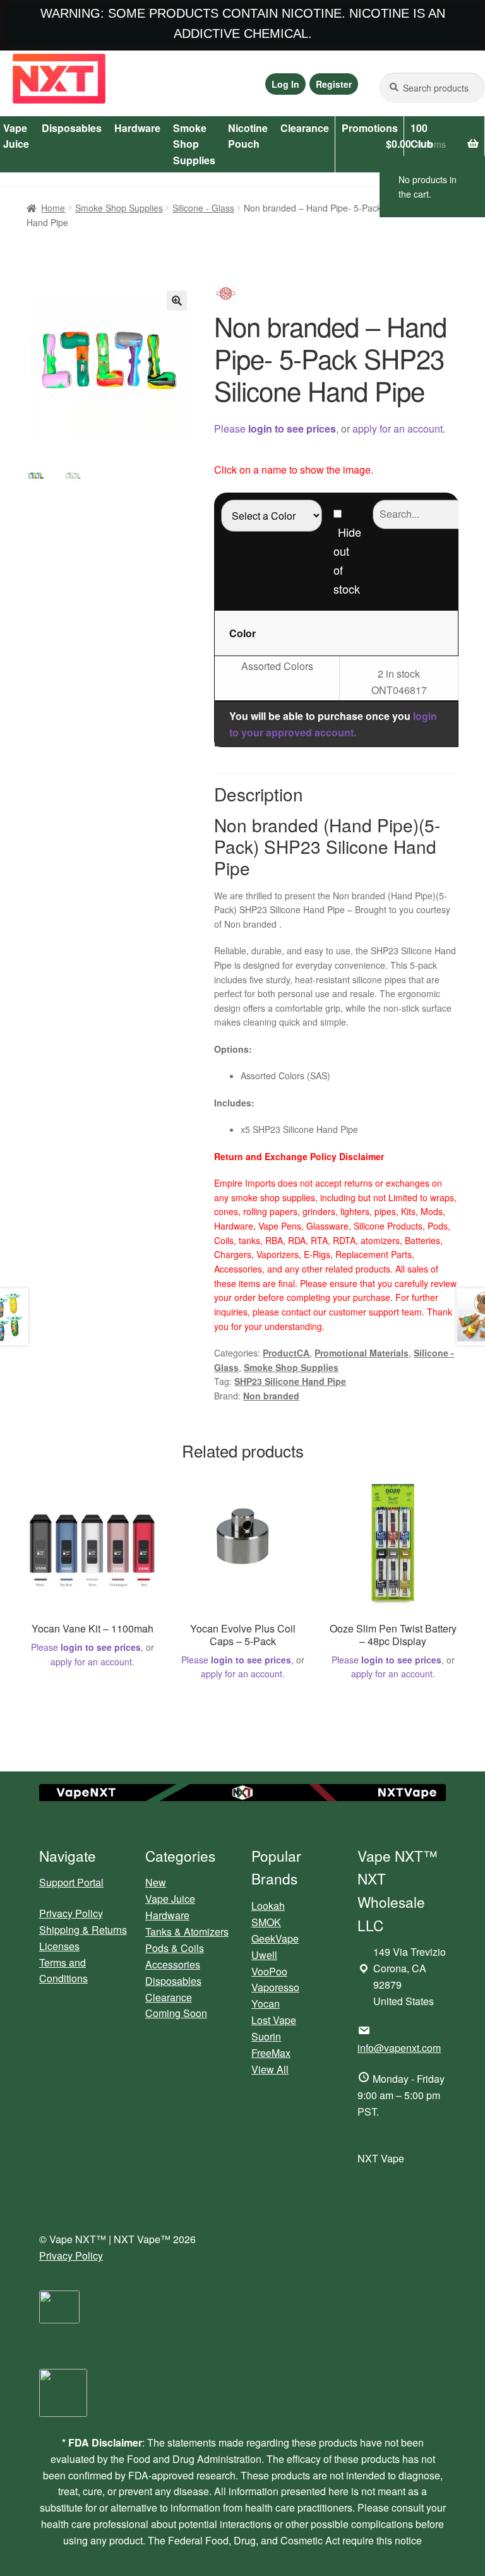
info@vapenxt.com (399, 2048)
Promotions (370, 128)
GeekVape (275, 1938)
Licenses (59, 1946)
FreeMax (271, 2053)
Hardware (137, 128)
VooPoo (269, 1971)
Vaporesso (275, 1987)
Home (53, 208)
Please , (276, 428)
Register (334, 84)
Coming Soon (176, 2013)
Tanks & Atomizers (187, 1932)
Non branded (271, 1396)
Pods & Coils (175, 1948)
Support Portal (71, 1882)
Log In (285, 84)
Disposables (72, 128)
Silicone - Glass (203, 208)
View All (270, 2069)
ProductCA (286, 1353)
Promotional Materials (362, 1353)
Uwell (264, 1955)
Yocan (266, 2004)
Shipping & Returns (83, 1930)
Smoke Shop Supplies (194, 144)
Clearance (305, 128)
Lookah (268, 1906)
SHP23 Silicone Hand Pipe (290, 1381)
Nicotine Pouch (248, 136)
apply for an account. (399, 428)
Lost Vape (274, 2020)
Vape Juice (170, 1899)
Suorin (266, 2036)
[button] (177, 301)
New (156, 1882)
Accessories (173, 1964)
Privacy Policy (71, 1913)
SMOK (266, 1922)
